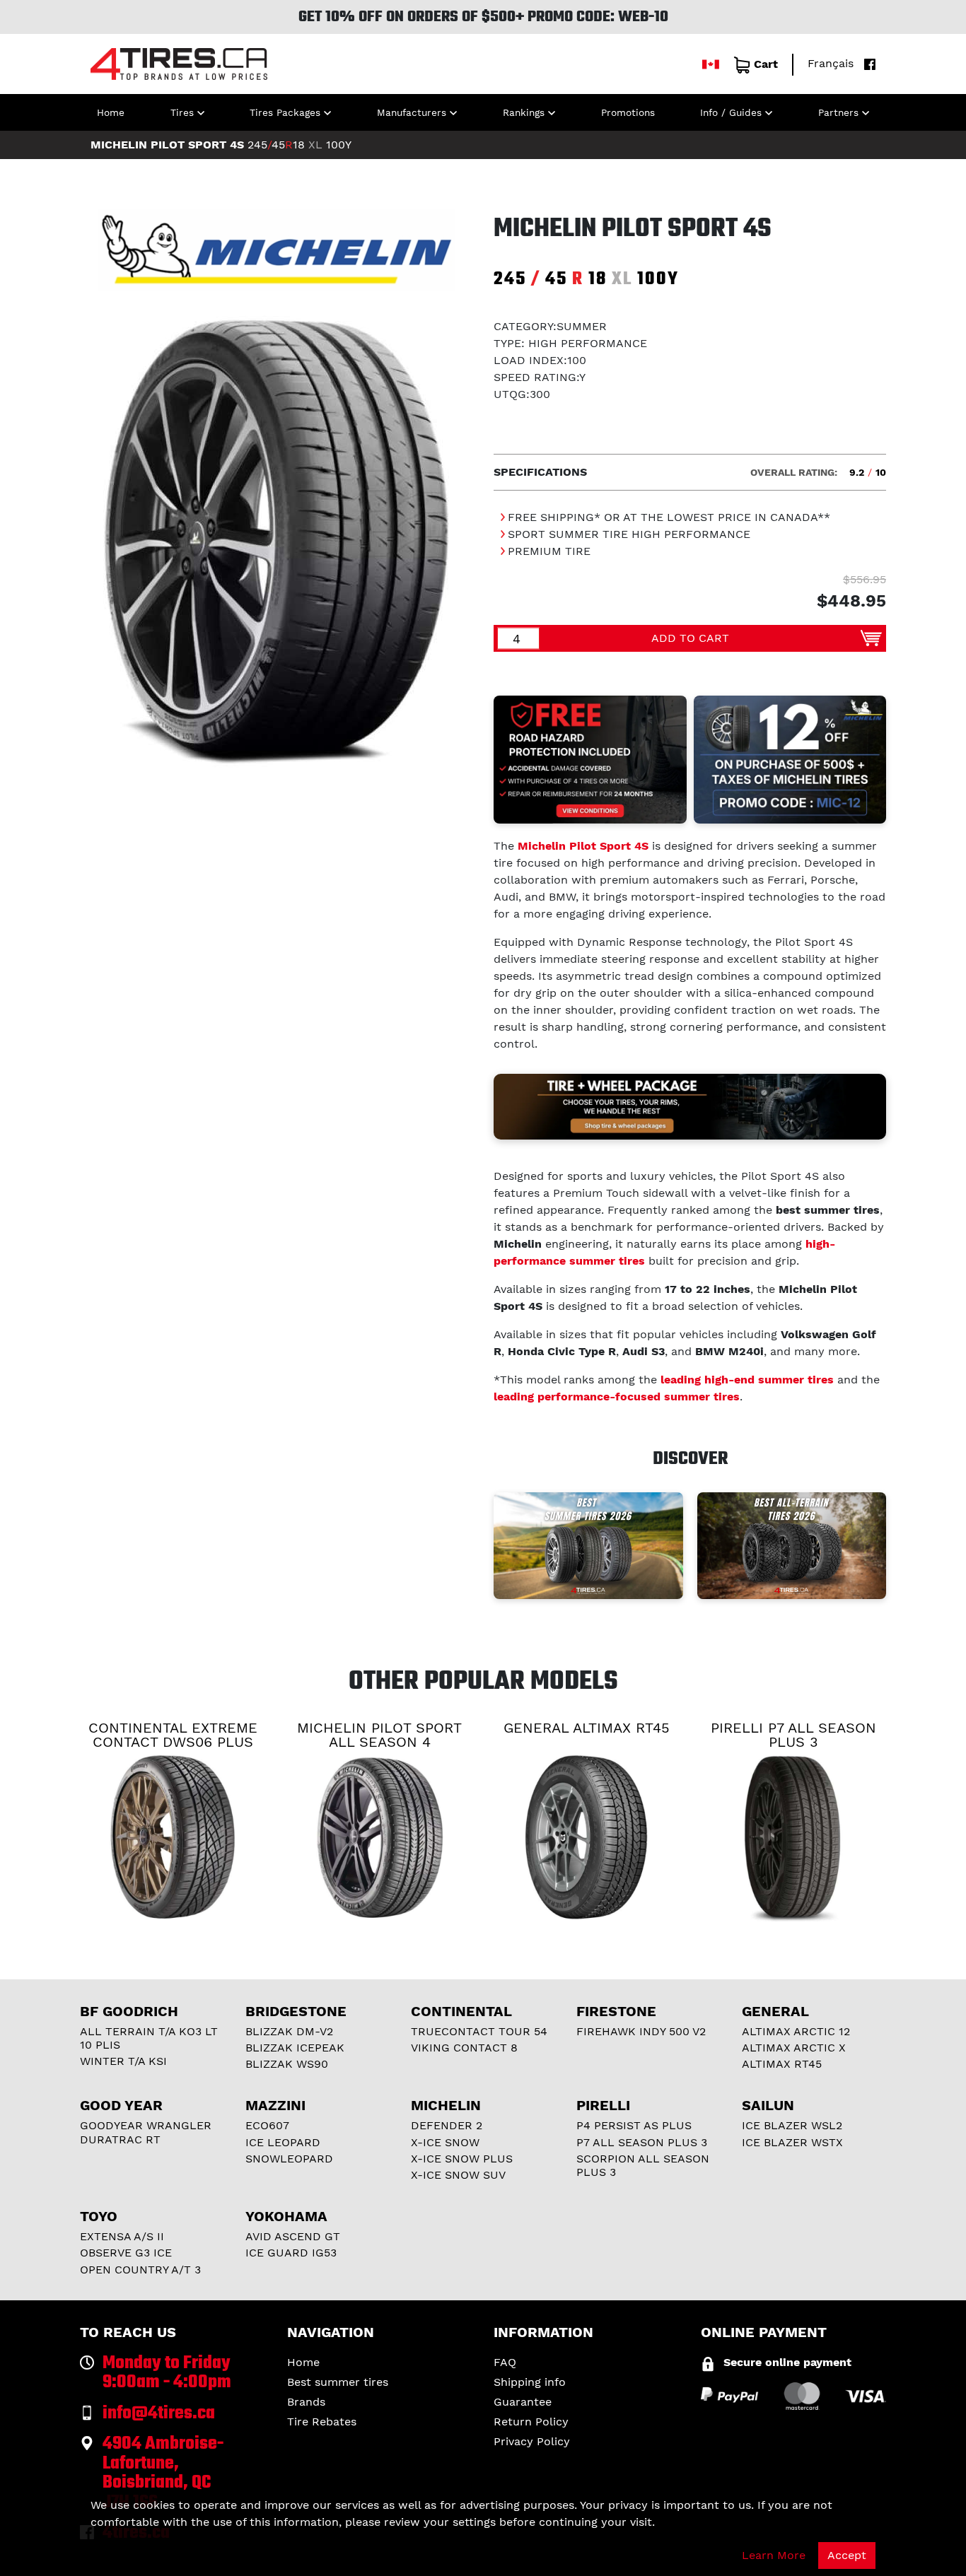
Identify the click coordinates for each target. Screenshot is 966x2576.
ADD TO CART (690, 638)
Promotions (628, 112)
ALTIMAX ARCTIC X (794, 2048)
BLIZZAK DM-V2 (289, 2031)
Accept (847, 2555)
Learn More (774, 2555)
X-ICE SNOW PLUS (462, 2159)
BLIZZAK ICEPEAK (295, 2048)
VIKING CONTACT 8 (464, 2048)
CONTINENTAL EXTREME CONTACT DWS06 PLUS (173, 1735)
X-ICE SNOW (445, 2142)
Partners (838, 112)
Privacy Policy (532, 2441)
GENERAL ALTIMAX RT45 (587, 1728)
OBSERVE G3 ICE (126, 2253)
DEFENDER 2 (447, 2125)
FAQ (505, 2362)
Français (831, 63)
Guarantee (523, 2402)
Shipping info (530, 2382)
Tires (182, 112)
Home (111, 112)
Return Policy (531, 2422)
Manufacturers (412, 112)
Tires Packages (285, 112)
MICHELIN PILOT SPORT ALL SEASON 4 (379, 1735)
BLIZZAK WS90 (287, 2064)
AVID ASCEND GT (293, 2236)
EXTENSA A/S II (122, 2236)
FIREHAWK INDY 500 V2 (641, 2031)
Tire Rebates (322, 2422)
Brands (306, 2402)
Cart (766, 64)
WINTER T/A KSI (123, 2061)
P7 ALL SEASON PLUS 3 (642, 2142)
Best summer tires (338, 2382)
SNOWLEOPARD (289, 2159)
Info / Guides (731, 112)
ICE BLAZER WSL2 (792, 2125)
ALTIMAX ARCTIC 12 (796, 2031)
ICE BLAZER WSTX (792, 2142)
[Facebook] (866, 63)
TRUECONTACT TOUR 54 (479, 2031)
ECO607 (267, 2125)
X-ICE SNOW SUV (458, 2175)
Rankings (524, 112)
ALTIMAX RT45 (782, 2064)
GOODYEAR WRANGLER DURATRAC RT (146, 2132)
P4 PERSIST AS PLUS (634, 2125)
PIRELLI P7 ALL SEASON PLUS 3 (793, 1735)
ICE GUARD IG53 (291, 2253)
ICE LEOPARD (283, 2142)
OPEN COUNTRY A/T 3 (140, 2270)
